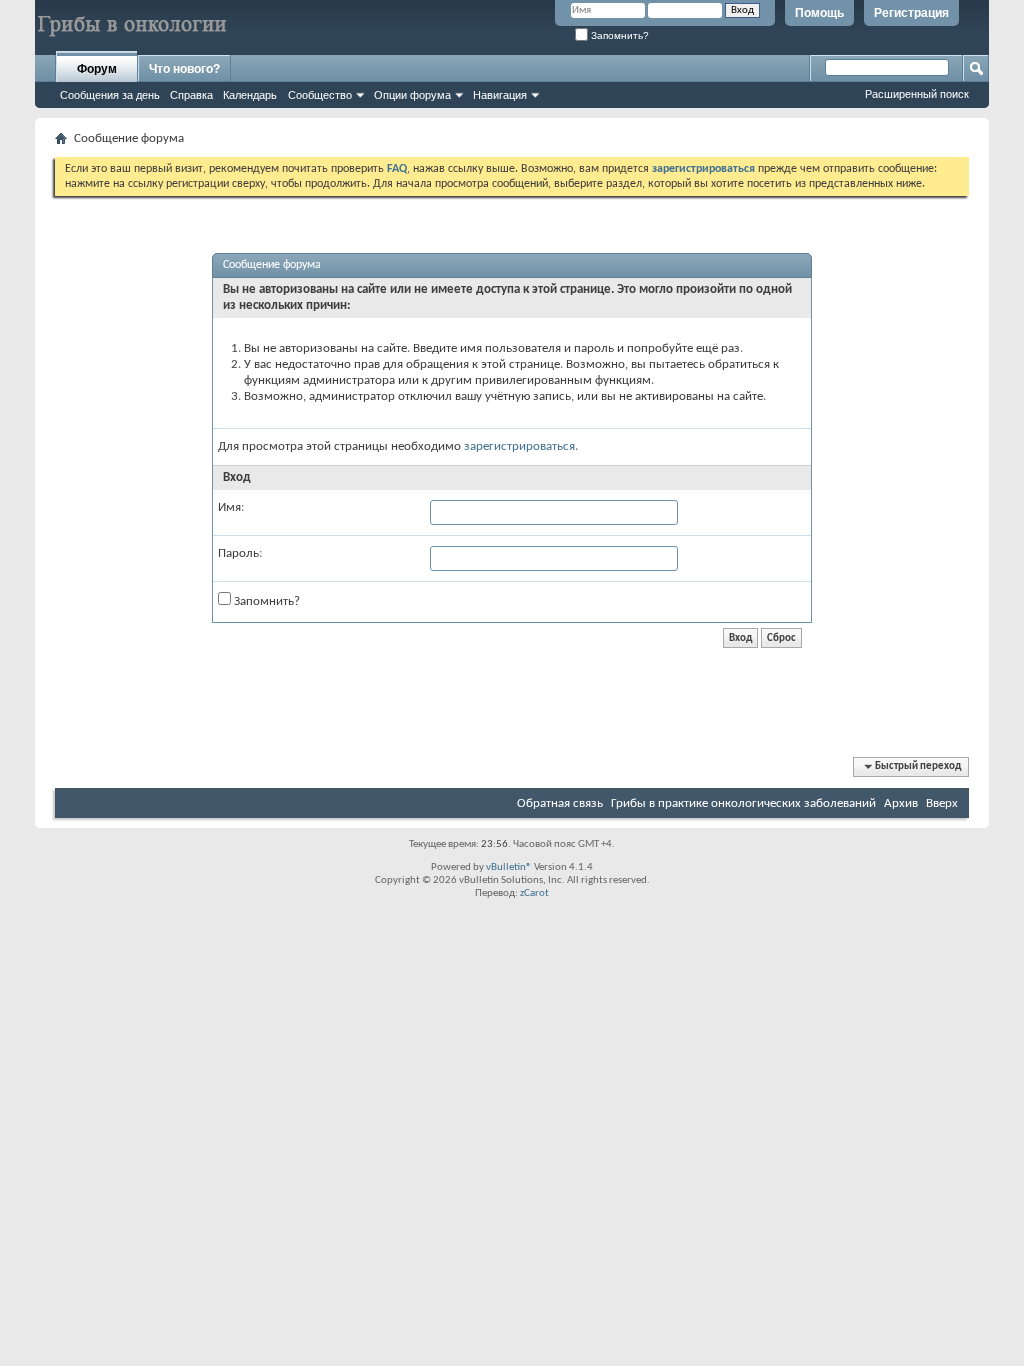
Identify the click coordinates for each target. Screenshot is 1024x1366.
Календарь (250, 95)
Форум (97, 69)
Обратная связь (560, 803)
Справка (191, 95)
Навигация (500, 95)
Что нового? (184, 69)
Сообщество (320, 95)
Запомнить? (618, 35)
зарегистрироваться (519, 446)
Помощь (819, 13)
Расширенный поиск (917, 94)
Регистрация (911, 13)
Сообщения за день (110, 95)
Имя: (231, 507)
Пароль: (240, 553)
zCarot (534, 893)
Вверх (942, 803)
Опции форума (412, 95)
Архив (901, 803)
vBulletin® (509, 867)
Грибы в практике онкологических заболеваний (743, 803)
